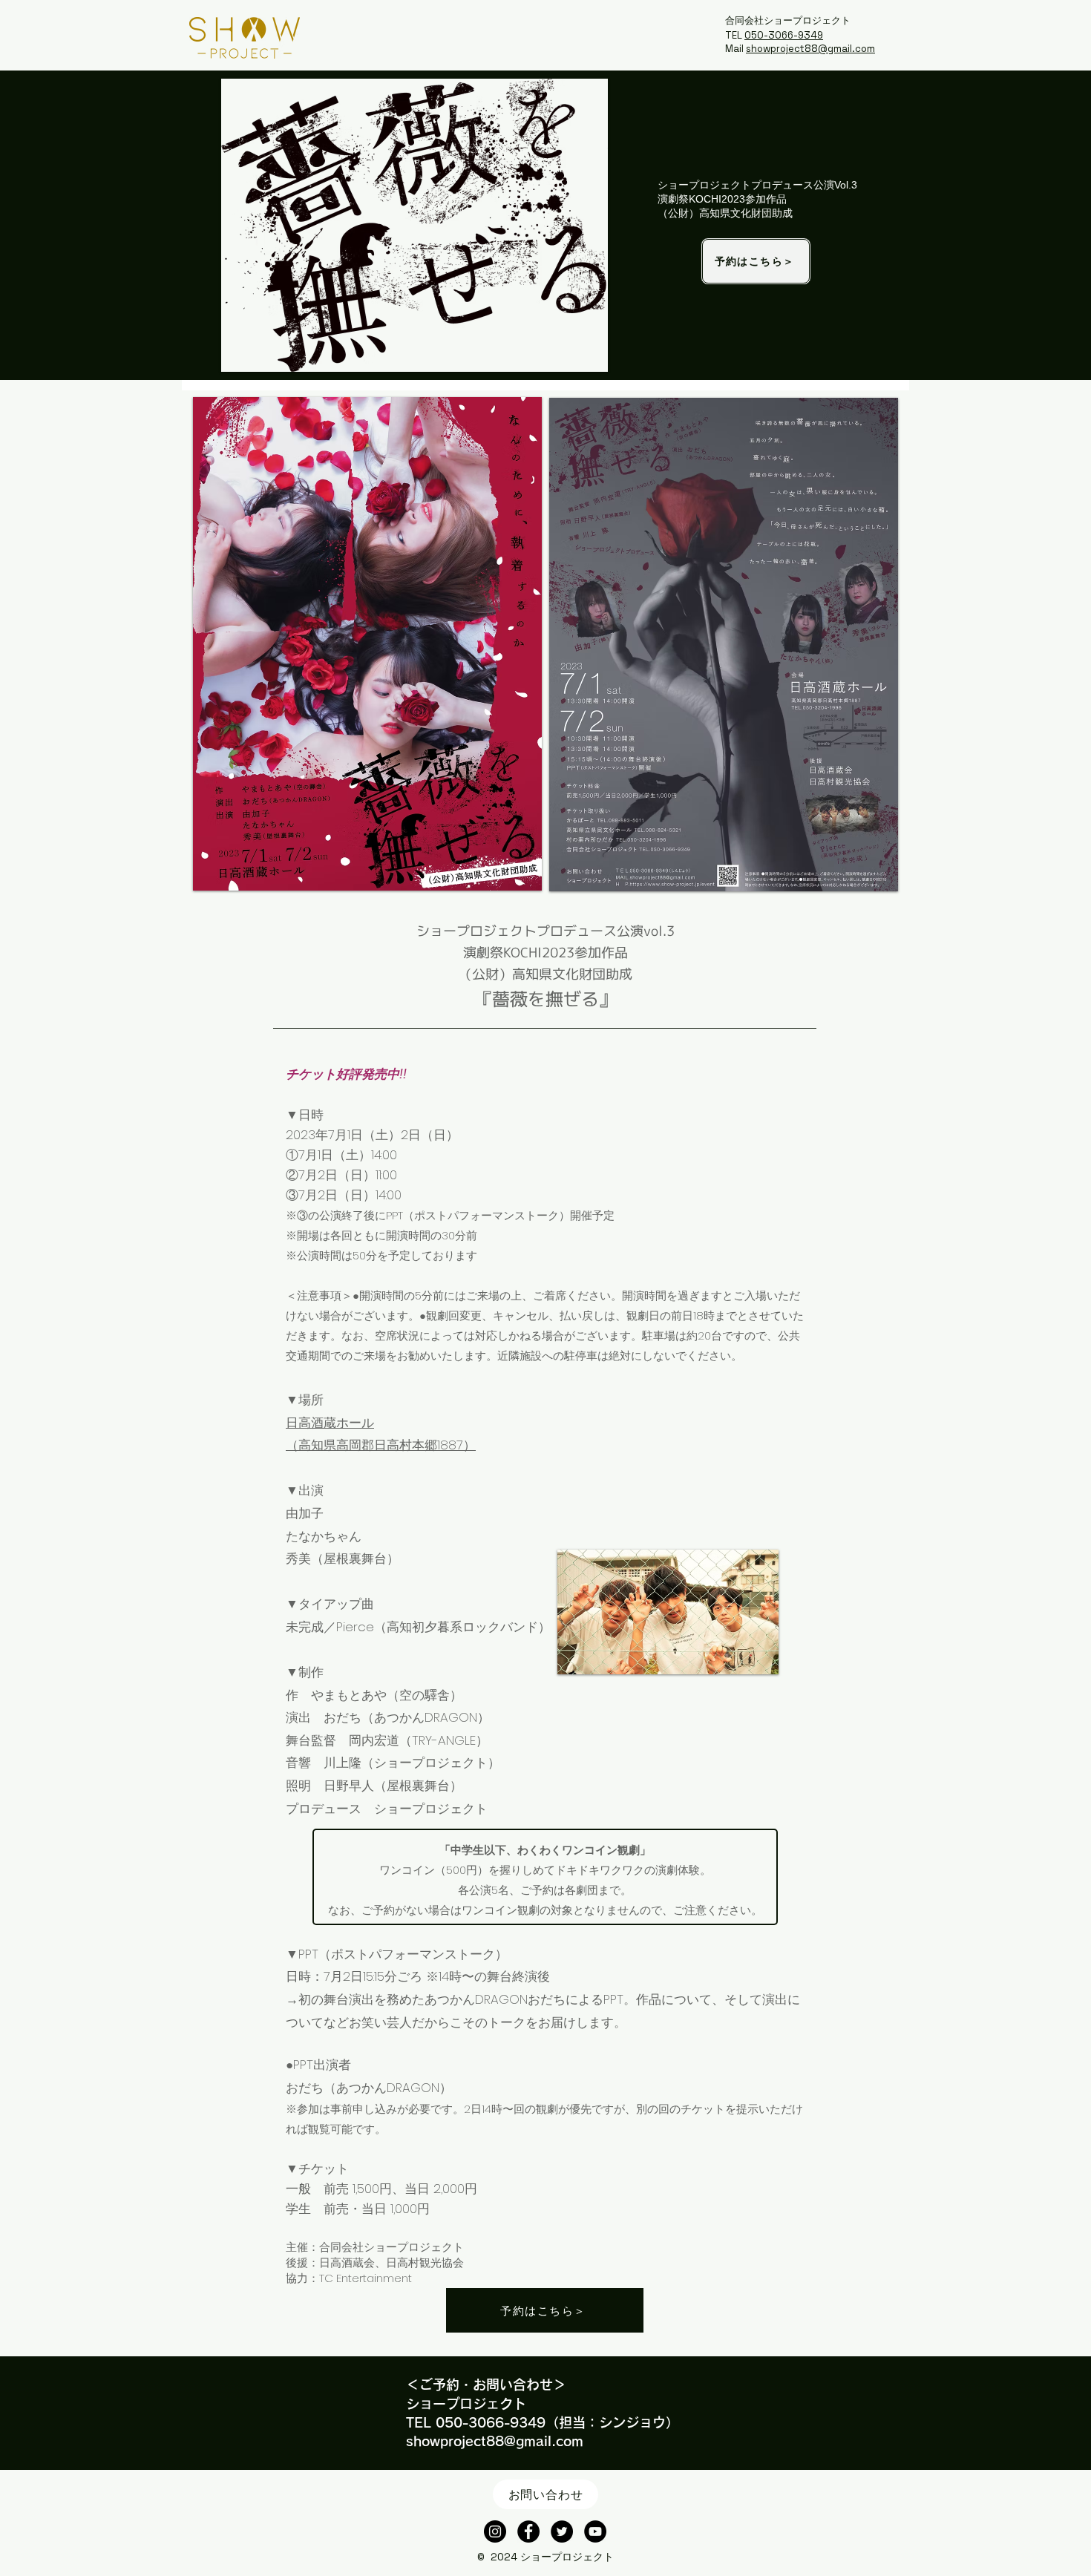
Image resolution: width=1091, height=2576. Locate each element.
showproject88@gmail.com (810, 49)
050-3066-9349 (784, 35)
